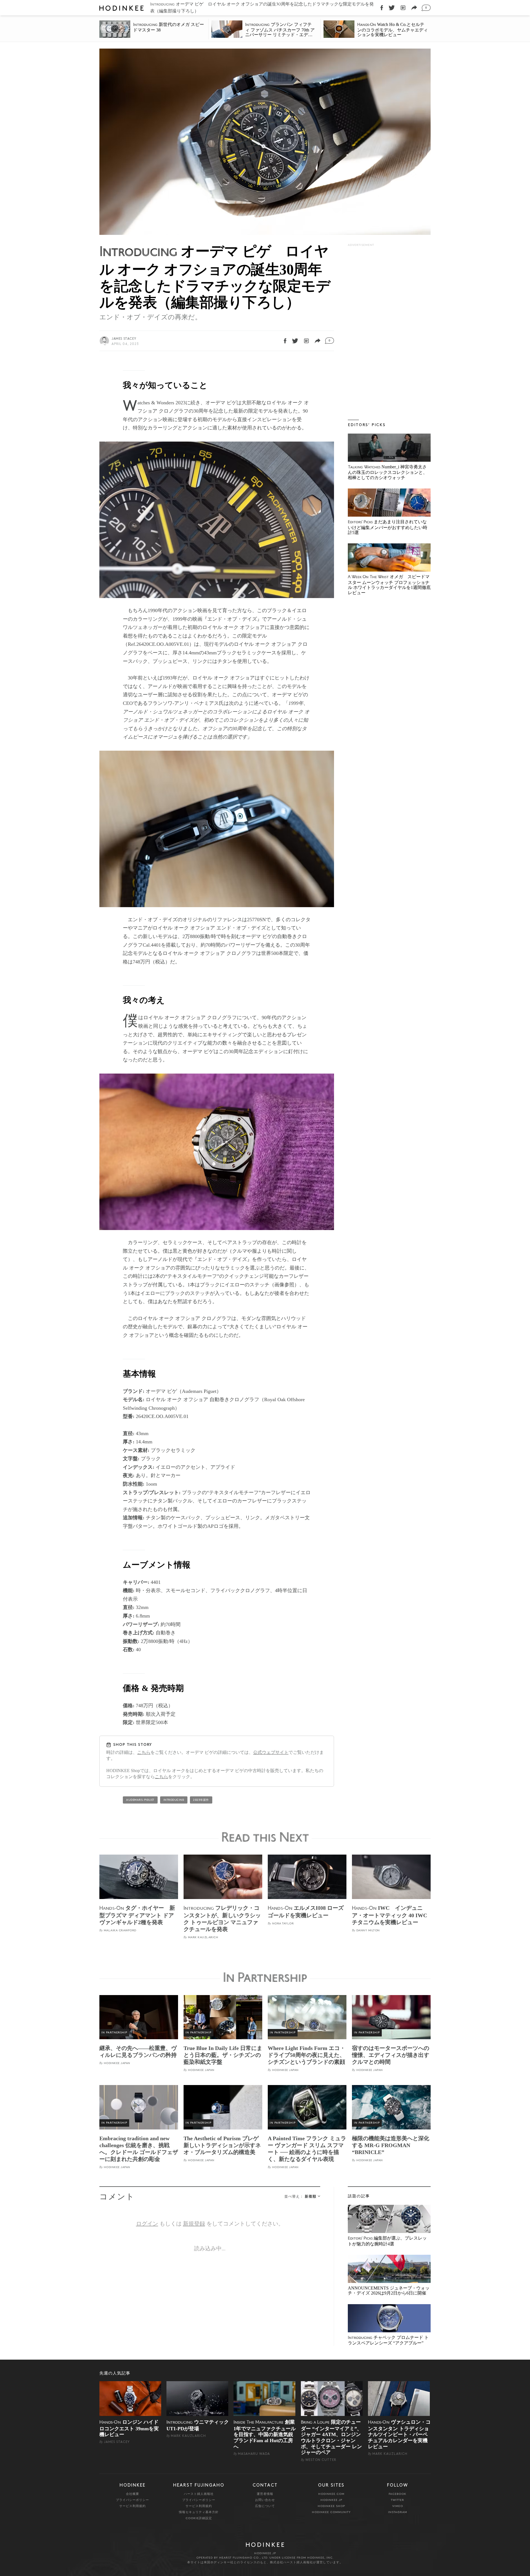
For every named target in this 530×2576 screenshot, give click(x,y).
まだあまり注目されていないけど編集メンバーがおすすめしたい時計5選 (388, 527)
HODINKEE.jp (331, 2500)
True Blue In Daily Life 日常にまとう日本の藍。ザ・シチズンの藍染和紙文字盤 (223, 2055)
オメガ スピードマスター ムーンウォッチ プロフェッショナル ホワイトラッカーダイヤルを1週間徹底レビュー (389, 585)
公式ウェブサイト (271, 1752)
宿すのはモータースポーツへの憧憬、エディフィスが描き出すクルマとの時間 (391, 2055)
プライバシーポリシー (132, 2500)
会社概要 (132, 2494)
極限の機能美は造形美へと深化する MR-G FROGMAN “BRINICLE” (391, 2145)
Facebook (397, 2494)
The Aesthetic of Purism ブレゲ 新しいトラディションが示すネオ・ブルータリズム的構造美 (222, 2145)
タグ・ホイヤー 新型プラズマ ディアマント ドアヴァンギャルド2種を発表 (137, 1915)
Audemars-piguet (140, 1800)
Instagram (398, 2512)
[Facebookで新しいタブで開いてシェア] (382, 8)
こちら (144, 1752)
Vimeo (398, 2506)
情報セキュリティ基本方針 (199, 2512)
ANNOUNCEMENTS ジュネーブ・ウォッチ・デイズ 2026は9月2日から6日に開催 (389, 2290)
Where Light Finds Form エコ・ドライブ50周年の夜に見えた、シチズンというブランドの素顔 (307, 2055)
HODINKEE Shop (331, 2506)
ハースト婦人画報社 (199, 2494)
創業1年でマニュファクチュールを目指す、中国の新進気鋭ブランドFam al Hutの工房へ (265, 2434)
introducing (174, 1800)
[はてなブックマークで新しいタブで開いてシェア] (403, 8)
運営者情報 (265, 2494)
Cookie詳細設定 (199, 2518)
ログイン (147, 2224)
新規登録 (194, 2224)
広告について (265, 2506)
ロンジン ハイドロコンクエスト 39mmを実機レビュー (129, 2428)
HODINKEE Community (331, 2512)
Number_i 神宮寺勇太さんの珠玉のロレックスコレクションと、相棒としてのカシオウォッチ (388, 472)
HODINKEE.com (331, 2494)
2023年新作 (201, 1800)
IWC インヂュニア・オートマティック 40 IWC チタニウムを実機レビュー (389, 1915)
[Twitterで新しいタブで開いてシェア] (392, 8)
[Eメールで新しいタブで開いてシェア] (414, 8)
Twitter (397, 2500)
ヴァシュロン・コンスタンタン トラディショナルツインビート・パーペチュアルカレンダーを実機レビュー (399, 2434)
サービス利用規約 (132, 2506)
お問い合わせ (265, 2500)
